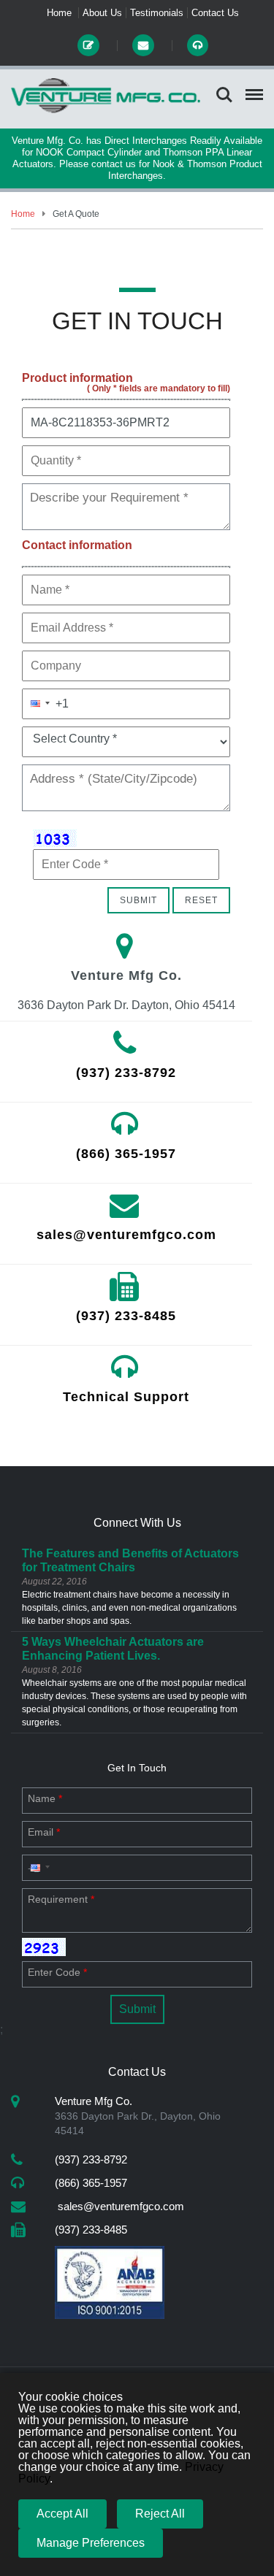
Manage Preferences (91, 2543)
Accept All (62, 2514)
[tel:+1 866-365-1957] (197, 46)
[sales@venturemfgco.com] (144, 46)
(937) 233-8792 (126, 1073)
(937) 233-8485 (126, 1316)
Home (59, 13)
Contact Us (215, 13)
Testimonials (157, 13)
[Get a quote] (90, 46)
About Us (102, 13)
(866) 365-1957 (126, 1154)
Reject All (160, 2514)
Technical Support (126, 1397)
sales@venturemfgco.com (126, 1235)
